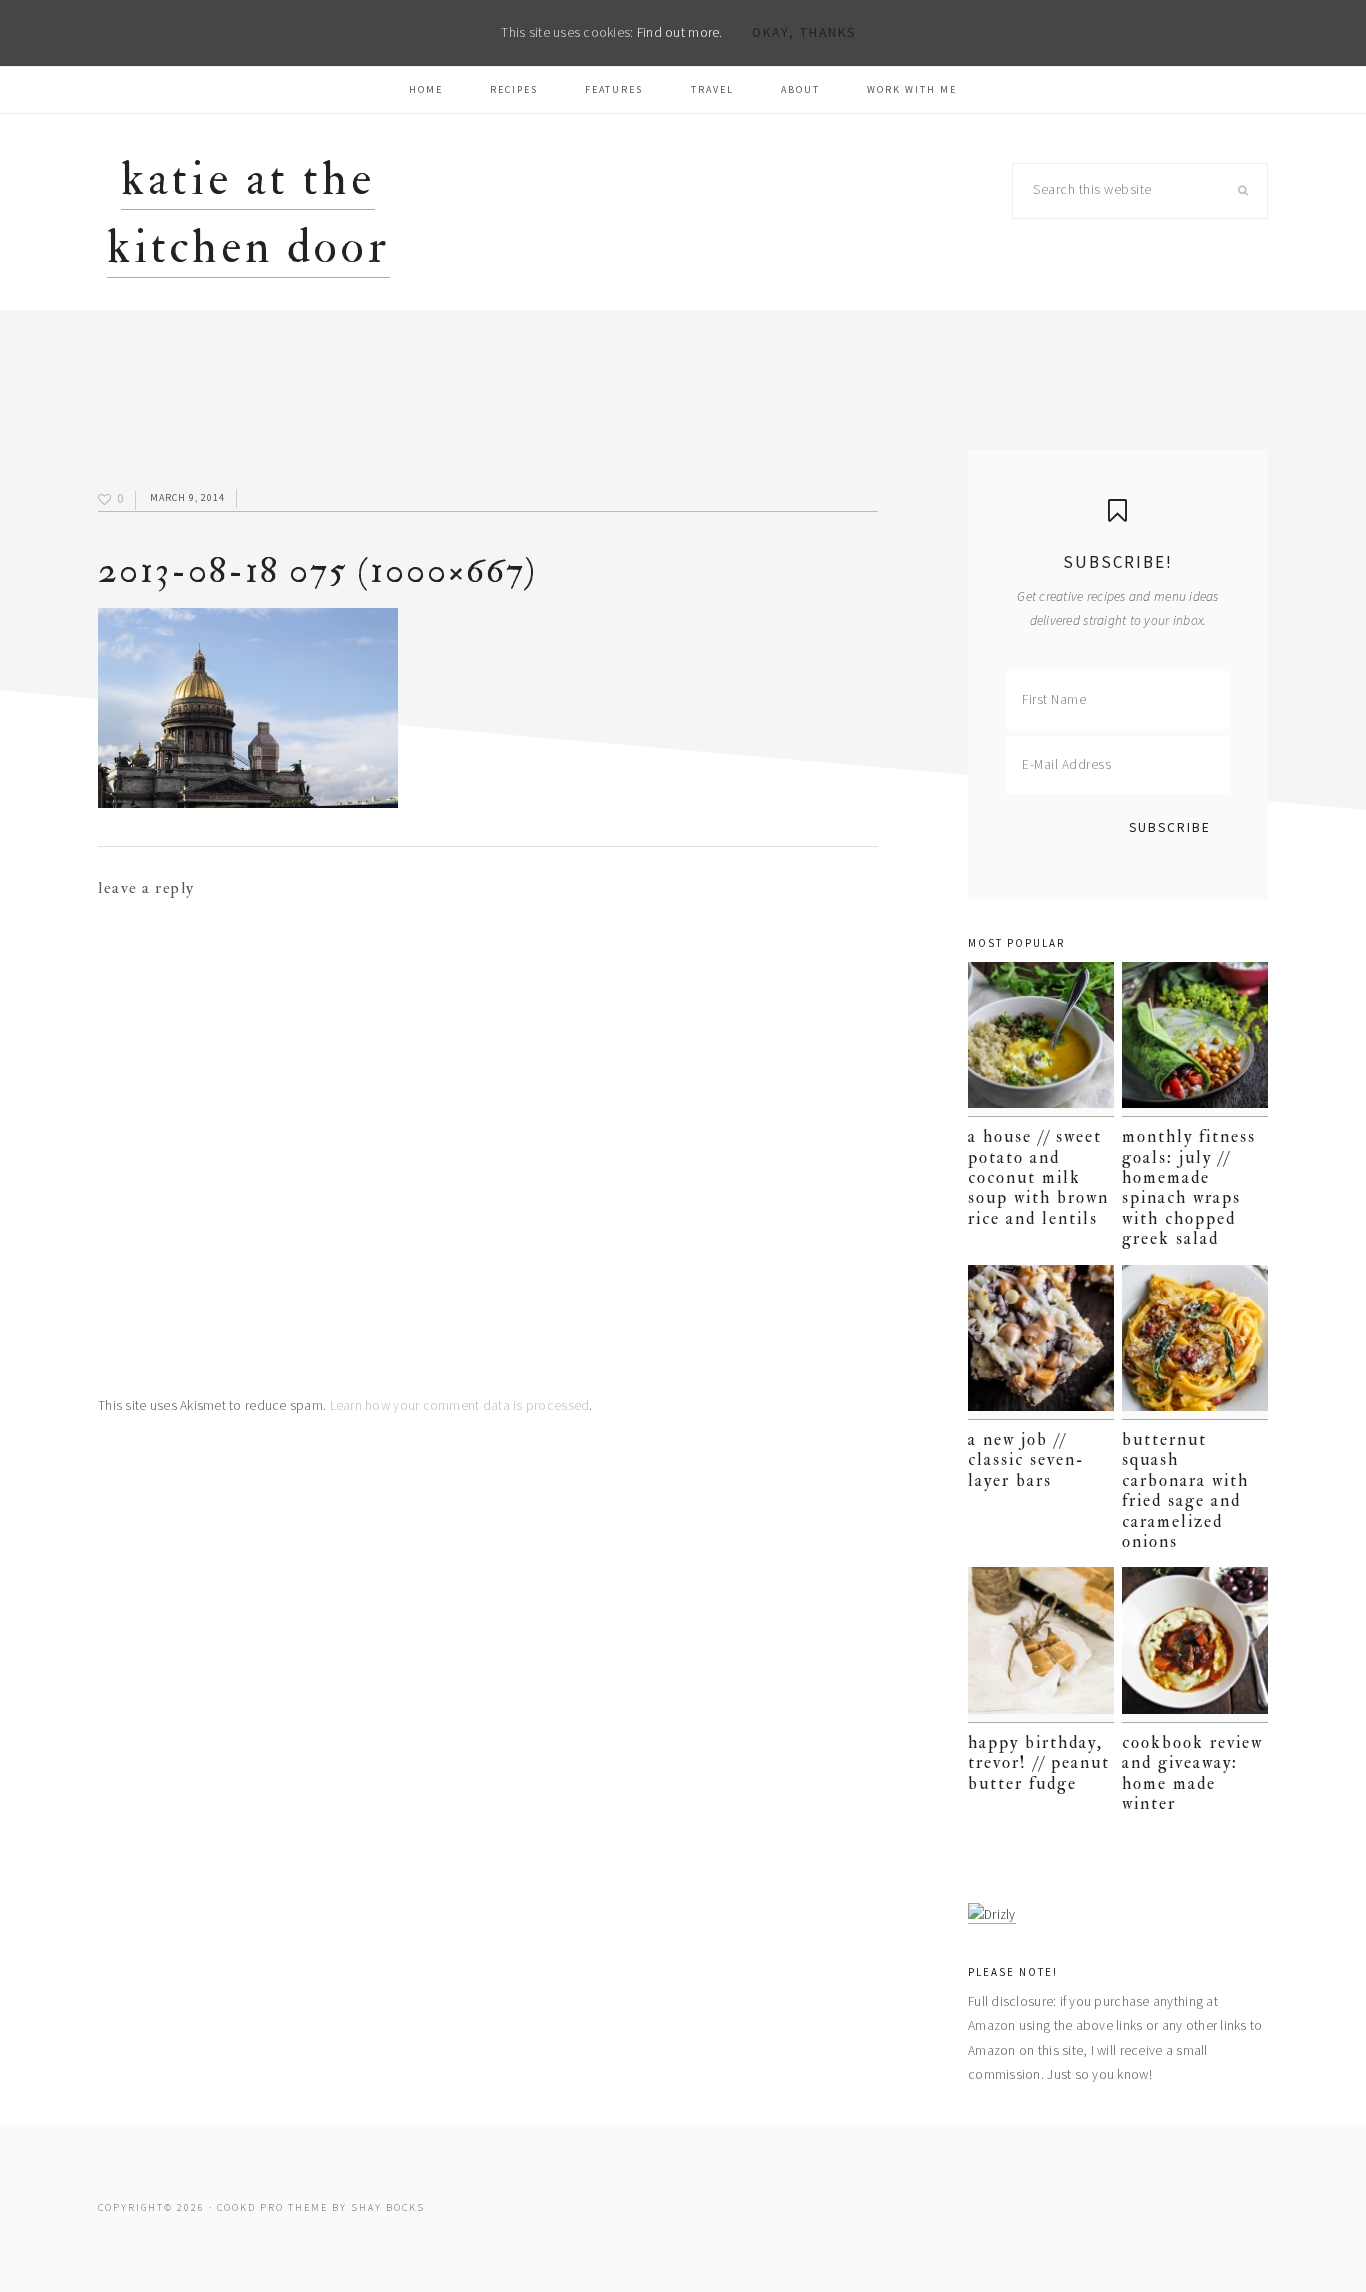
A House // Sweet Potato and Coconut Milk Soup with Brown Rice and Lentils (1038, 1177)
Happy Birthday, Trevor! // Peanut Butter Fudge (1039, 1763)
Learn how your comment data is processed (460, 1405)
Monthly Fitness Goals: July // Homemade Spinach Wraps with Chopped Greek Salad (1189, 1187)
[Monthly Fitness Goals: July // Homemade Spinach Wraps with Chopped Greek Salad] (1195, 1039)
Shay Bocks (388, 2207)
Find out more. (680, 32)
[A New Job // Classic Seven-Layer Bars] (1041, 1342)
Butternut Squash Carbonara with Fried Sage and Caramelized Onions (1185, 1490)
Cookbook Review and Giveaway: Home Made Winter (1192, 1773)
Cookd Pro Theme (272, 2207)
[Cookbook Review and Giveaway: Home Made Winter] (1195, 1644)
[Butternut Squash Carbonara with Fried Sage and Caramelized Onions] (1195, 1342)
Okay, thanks (804, 32)
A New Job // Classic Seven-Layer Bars (1026, 1460)
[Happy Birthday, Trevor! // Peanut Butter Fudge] (1041, 1644)
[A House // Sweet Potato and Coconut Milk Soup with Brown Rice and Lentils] (1041, 1039)
